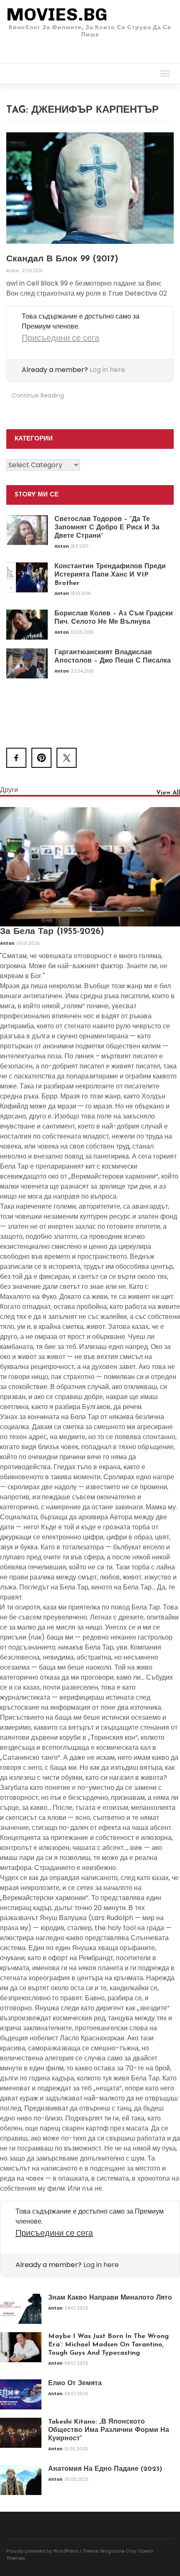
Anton (13, 271)
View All (168, 793)
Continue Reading (38, 395)
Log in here (107, 370)
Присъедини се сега (60, 338)
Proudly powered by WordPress (42, 2551)
